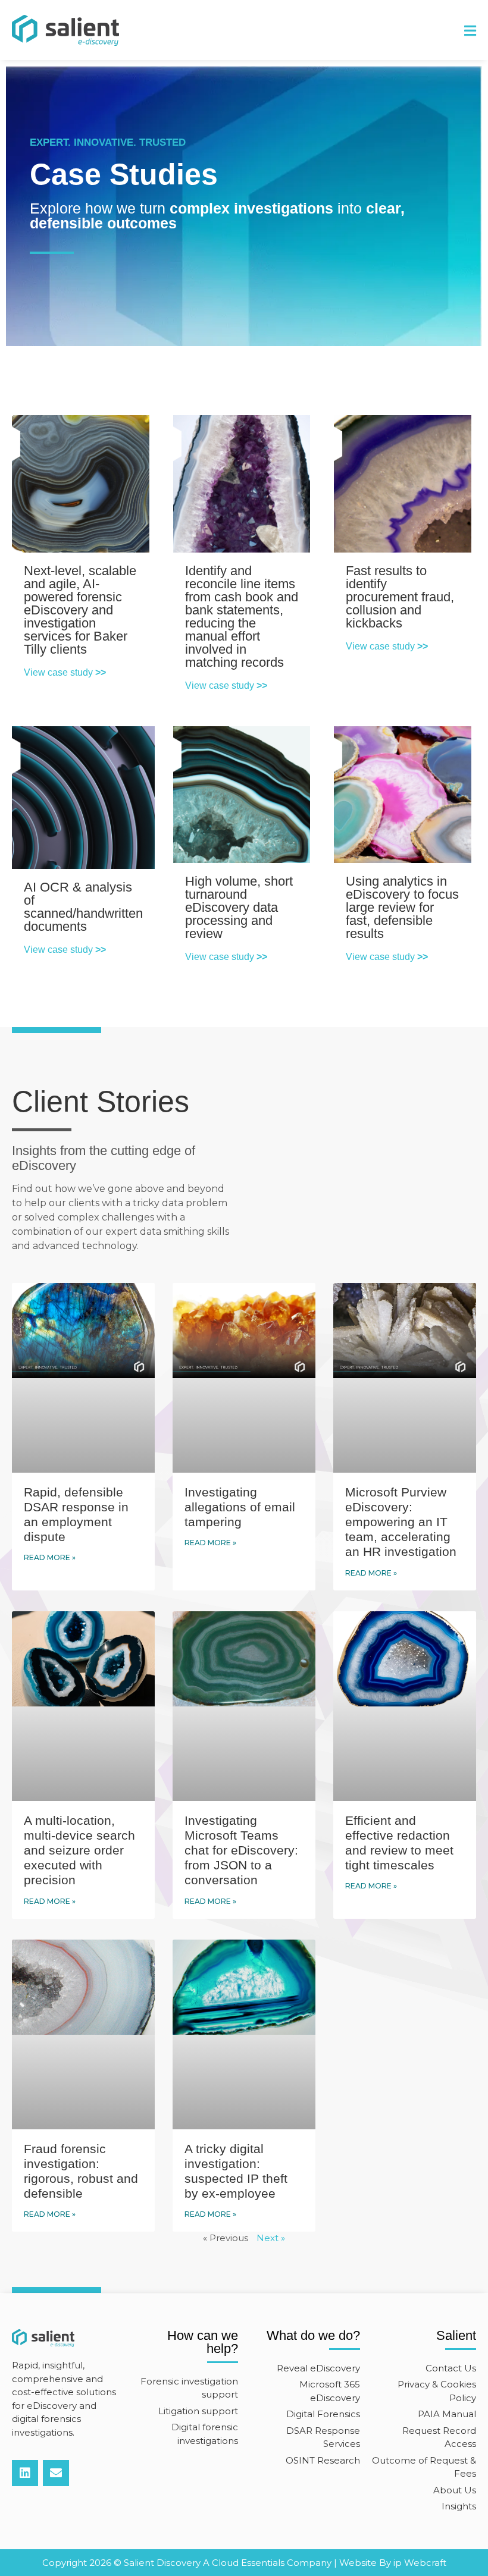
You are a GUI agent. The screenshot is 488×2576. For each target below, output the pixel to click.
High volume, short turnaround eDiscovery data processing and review (239, 907)
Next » (271, 2238)
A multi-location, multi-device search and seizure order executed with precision (79, 1850)
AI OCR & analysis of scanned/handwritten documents (83, 907)
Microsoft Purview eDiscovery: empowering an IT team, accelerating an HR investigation (403, 1522)
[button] (470, 31)
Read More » (50, 1557)
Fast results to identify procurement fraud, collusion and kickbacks (400, 597)
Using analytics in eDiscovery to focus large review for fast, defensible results (402, 907)
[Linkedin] (25, 2473)
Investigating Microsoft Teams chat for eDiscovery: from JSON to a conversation (241, 1850)
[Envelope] (56, 2473)
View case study (65, 672)
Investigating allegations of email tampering (240, 1507)
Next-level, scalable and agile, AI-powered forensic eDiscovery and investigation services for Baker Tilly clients (80, 610)
